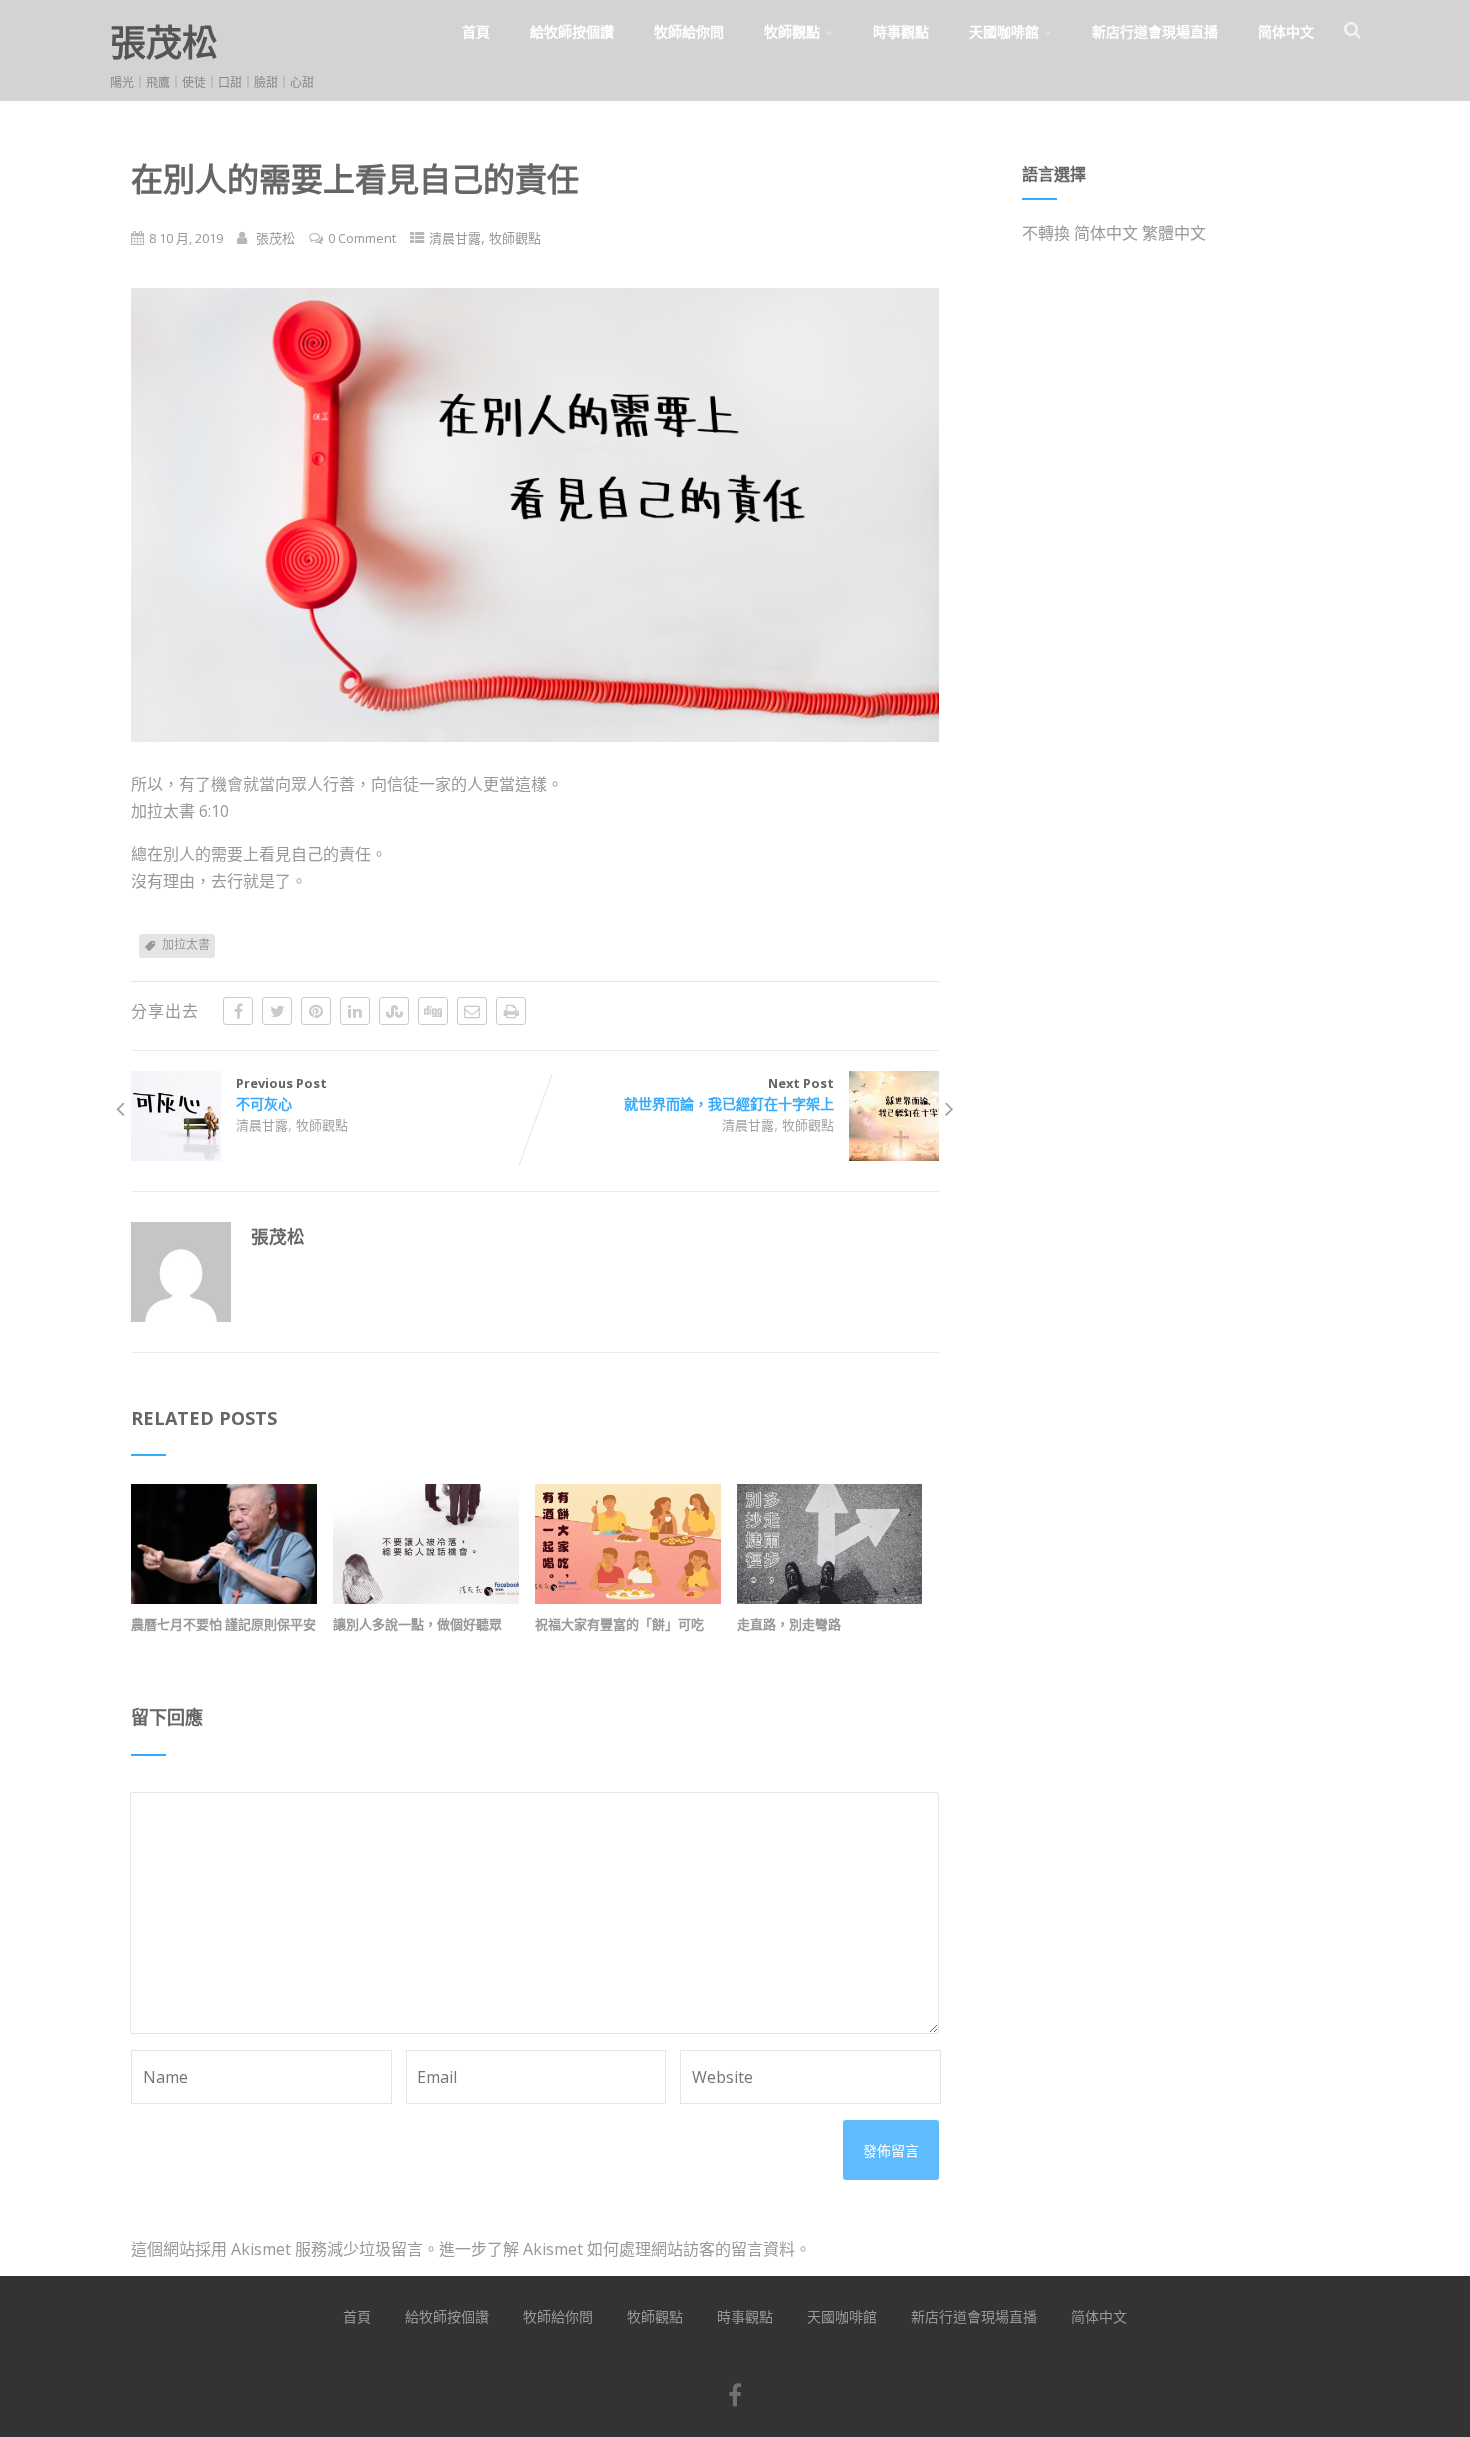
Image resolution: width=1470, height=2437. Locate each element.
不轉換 (1046, 233)
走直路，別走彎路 (789, 1624)
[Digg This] (433, 1011)
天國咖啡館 (1004, 31)
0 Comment (362, 238)
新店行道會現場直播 (1155, 31)
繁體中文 (1174, 233)
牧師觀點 (792, 31)
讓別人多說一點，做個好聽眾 (417, 1624)
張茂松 (164, 42)
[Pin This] (316, 1011)
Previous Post (281, 1093)
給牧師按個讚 (572, 31)
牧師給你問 (689, 31)
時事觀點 (901, 31)
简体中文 (1286, 31)
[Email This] (472, 1011)
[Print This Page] (511, 1011)
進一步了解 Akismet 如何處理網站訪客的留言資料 (617, 2249)
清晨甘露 (455, 238)
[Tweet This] (277, 1011)
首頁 (476, 31)
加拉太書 (186, 944)
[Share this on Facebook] (238, 1011)
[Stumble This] (394, 1011)
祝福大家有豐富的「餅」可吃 (619, 1624)
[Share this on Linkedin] (355, 1011)
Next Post (729, 1093)
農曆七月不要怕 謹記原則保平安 (223, 1624)
